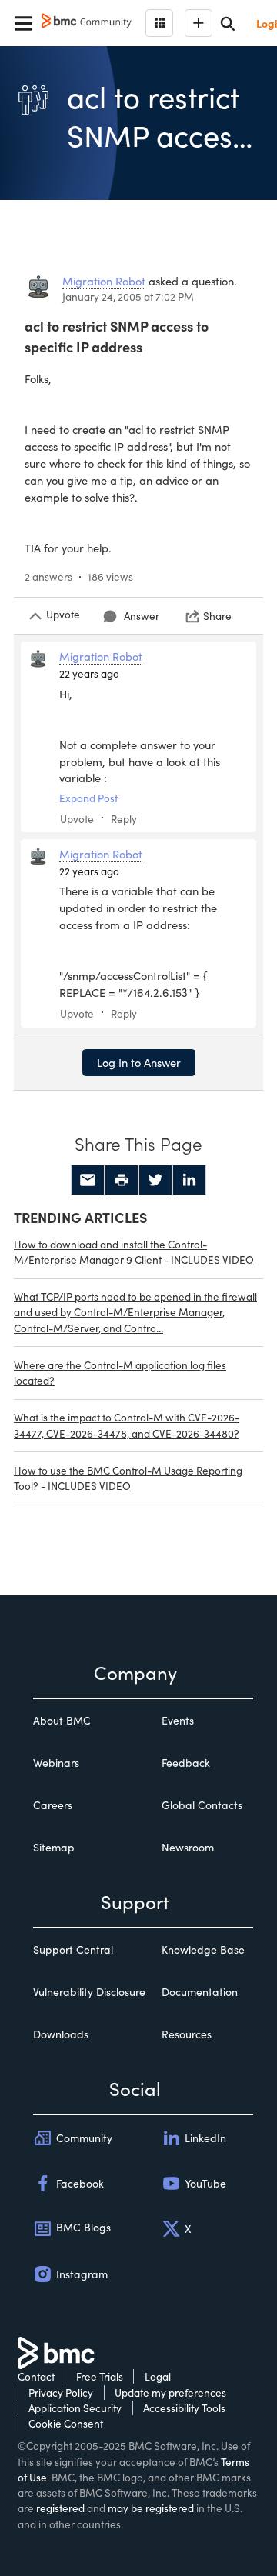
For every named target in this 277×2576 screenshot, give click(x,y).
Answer (142, 616)
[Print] (122, 1180)
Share (217, 616)
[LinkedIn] (189, 1180)
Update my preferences (170, 2393)
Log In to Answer (139, 1062)
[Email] (88, 1180)
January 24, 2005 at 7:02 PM (128, 297)
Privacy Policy (61, 2393)
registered (60, 2508)
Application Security (75, 2408)
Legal (158, 2376)
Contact (36, 2376)
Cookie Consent (66, 2423)
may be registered (151, 2508)
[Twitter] (155, 1180)
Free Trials (100, 2376)
